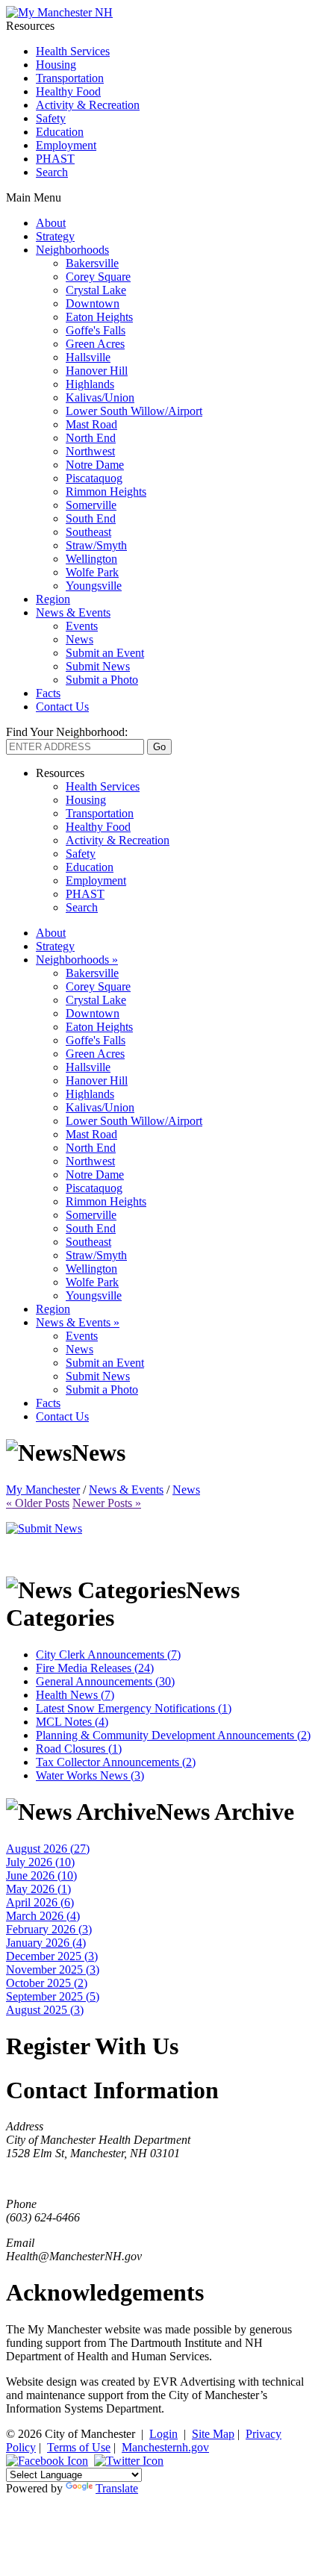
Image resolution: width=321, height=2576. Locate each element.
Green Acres (95, 344)
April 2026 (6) (40, 1902)
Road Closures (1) (79, 1749)
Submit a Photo (102, 680)
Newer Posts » (107, 1503)
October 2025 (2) (47, 1983)
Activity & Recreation (88, 105)
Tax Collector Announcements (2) (116, 1762)
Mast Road (91, 424)
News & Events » (78, 1322)
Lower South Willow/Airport (134, 411)
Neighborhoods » (77, 960)
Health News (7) (75, 1695)
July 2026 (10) (40, 1862)
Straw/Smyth (96, 545)
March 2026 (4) (43, 1916)
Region (53, 599)
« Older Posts (38, 1503)
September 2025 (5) (53, 1996)
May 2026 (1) (38, 1889)
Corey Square (98, 277)
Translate (117, 2488)
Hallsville (88, 357)
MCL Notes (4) (72, 1722)
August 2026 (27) (48, 1849)
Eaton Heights (99, 317)
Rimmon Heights (106, 492)
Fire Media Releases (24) (95, 1668)
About (51, 223)
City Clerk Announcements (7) (108, 1655)
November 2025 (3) (53, 1970)
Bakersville (92, 263)
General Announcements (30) (105, 1681)
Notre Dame (95, 465)
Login (163, 2434)
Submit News (98, 666)
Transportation (70, 78)
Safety (51, 118)
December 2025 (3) (52, 1956)
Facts (48, 693)
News (80, 639)
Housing (56, 65)
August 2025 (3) (45, 2010)
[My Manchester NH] (59, 12)
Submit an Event (105, 653)
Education (60, 132)
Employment (66, 145)
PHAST (55, 159)
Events (82, 626)
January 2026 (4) (46, 1943)
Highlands (90, 384)
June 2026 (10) (41, 1875)
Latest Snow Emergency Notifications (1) (134, 1708)
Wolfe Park (92, 572)
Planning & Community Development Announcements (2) (173, 1735)
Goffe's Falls (96, 330)
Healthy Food (68, 91)
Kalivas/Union (100, 397)
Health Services (73, 51)
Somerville (91, 505)
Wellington (91, 559)
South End (91, 518)
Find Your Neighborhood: (67, 732)
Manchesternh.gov (165, 2447)
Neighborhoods (72, 250)
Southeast (88, 532)
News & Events (73, 612)
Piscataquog (94, 478)
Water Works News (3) (90, 1775)
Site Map (213, 2434)
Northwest (90, 451)
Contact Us (62, 707)
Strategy (55, 236)
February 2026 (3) (49, 1929)
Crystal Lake (96, 290)
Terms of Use (79, 2447)
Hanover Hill (97, 371)
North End (91, 438)
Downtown (93, 303)
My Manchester (43, 1490)
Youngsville (94, 586)
